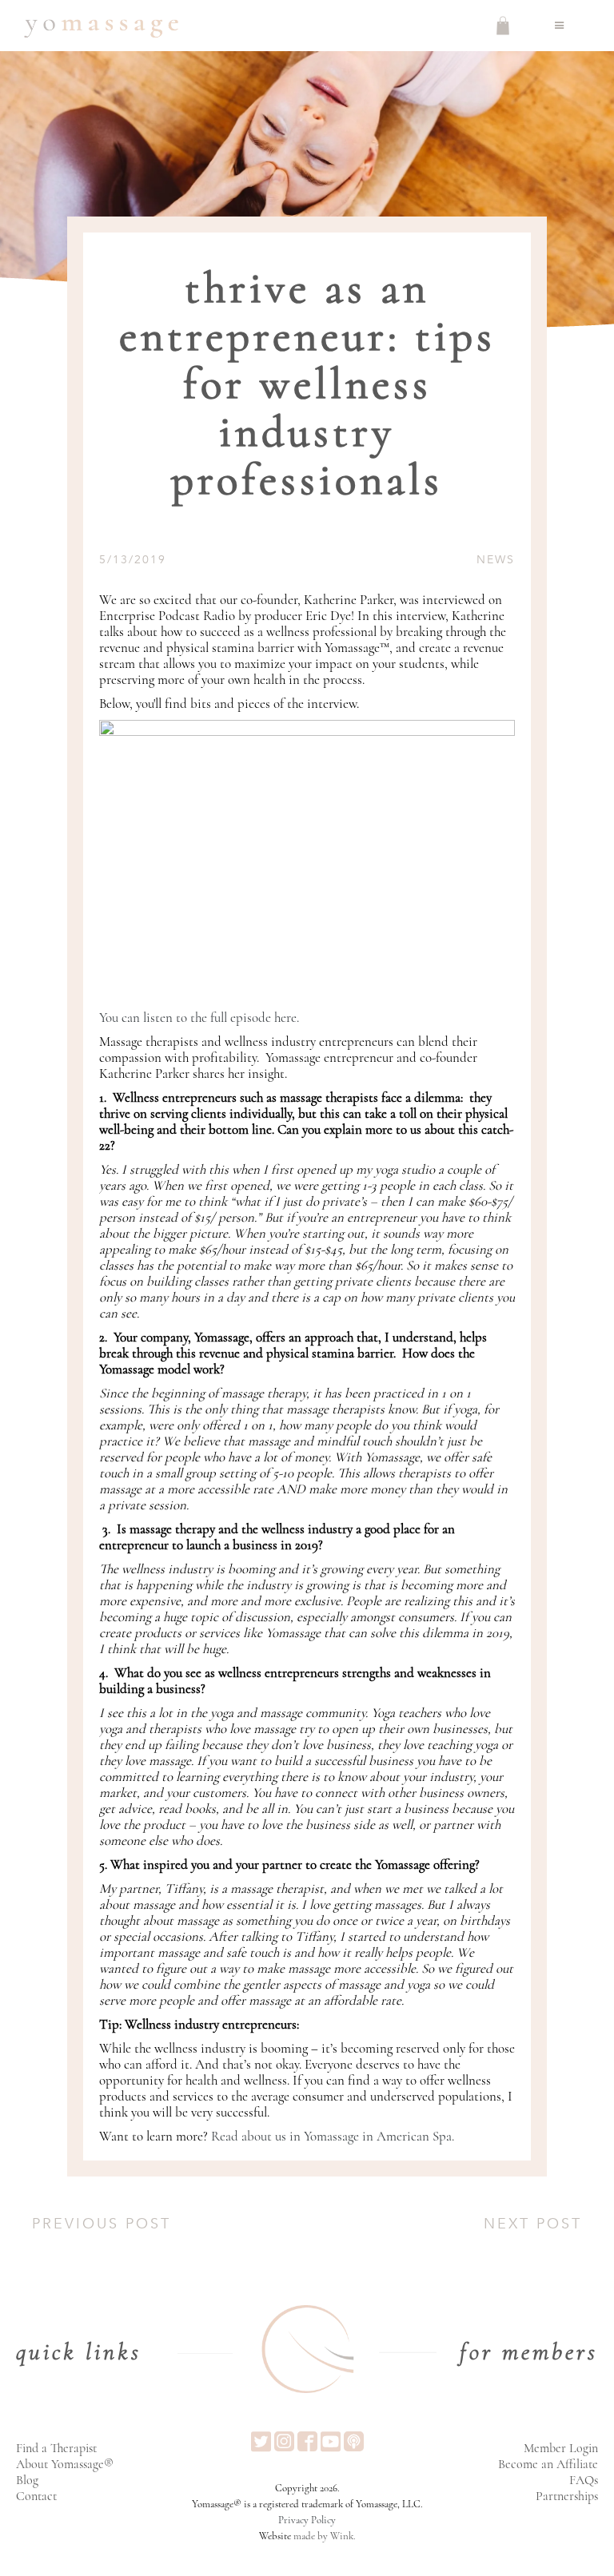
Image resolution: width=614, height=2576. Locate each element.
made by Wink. (325, 2536)
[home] (101, 26)
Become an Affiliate (548, 2464)
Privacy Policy (307, 2520)
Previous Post (102, 2224)
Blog (27, 2480)
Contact (36, 2496)
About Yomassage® (65, 2464)
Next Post (533, 2224)
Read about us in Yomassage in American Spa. (333, 2136)
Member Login (561, 2448)
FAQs (584, 2480)
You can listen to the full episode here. (199, 1018)
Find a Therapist (56, 2448)
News (496, 560)
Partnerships (567, 2496)
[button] (560, 26)
